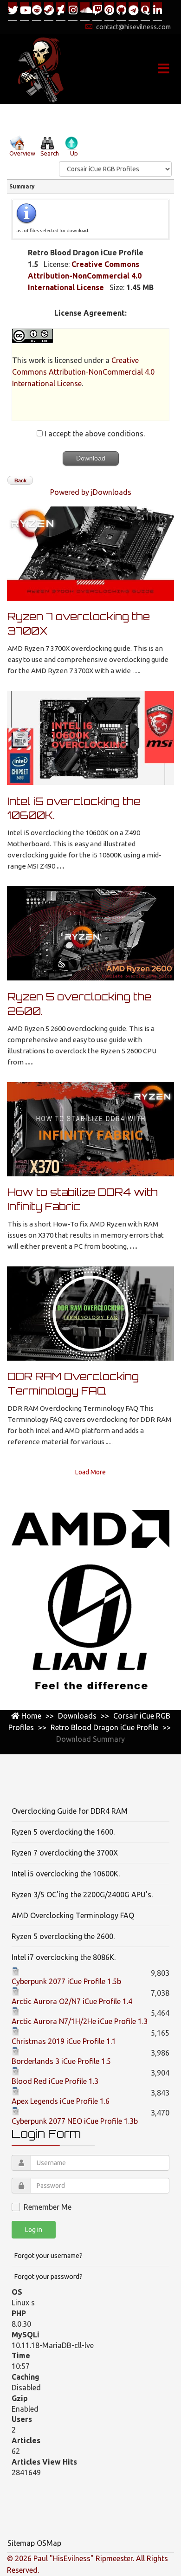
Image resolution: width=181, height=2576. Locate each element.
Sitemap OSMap (34, 2543)
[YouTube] (25, 11)
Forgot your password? (48, 2277)
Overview (22, 153)
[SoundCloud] (85, 11)
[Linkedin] (157, 11)
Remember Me (48, 2207)
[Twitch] (97, 11)
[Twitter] (13, 11)
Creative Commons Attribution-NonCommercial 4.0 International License (85, 276)
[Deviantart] (61, 11)
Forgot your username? (48, 2256)
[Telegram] (133, 11)
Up (74, 153)
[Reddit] (37, 11)
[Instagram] (73, 11)
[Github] (121, 11)
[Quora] (145, 11)
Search (50, 153)
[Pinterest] (109, 11)
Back (20, 480)
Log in (34, 2230)
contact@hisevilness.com (133, 27)
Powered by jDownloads (91, 492)
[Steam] (49, 11)
